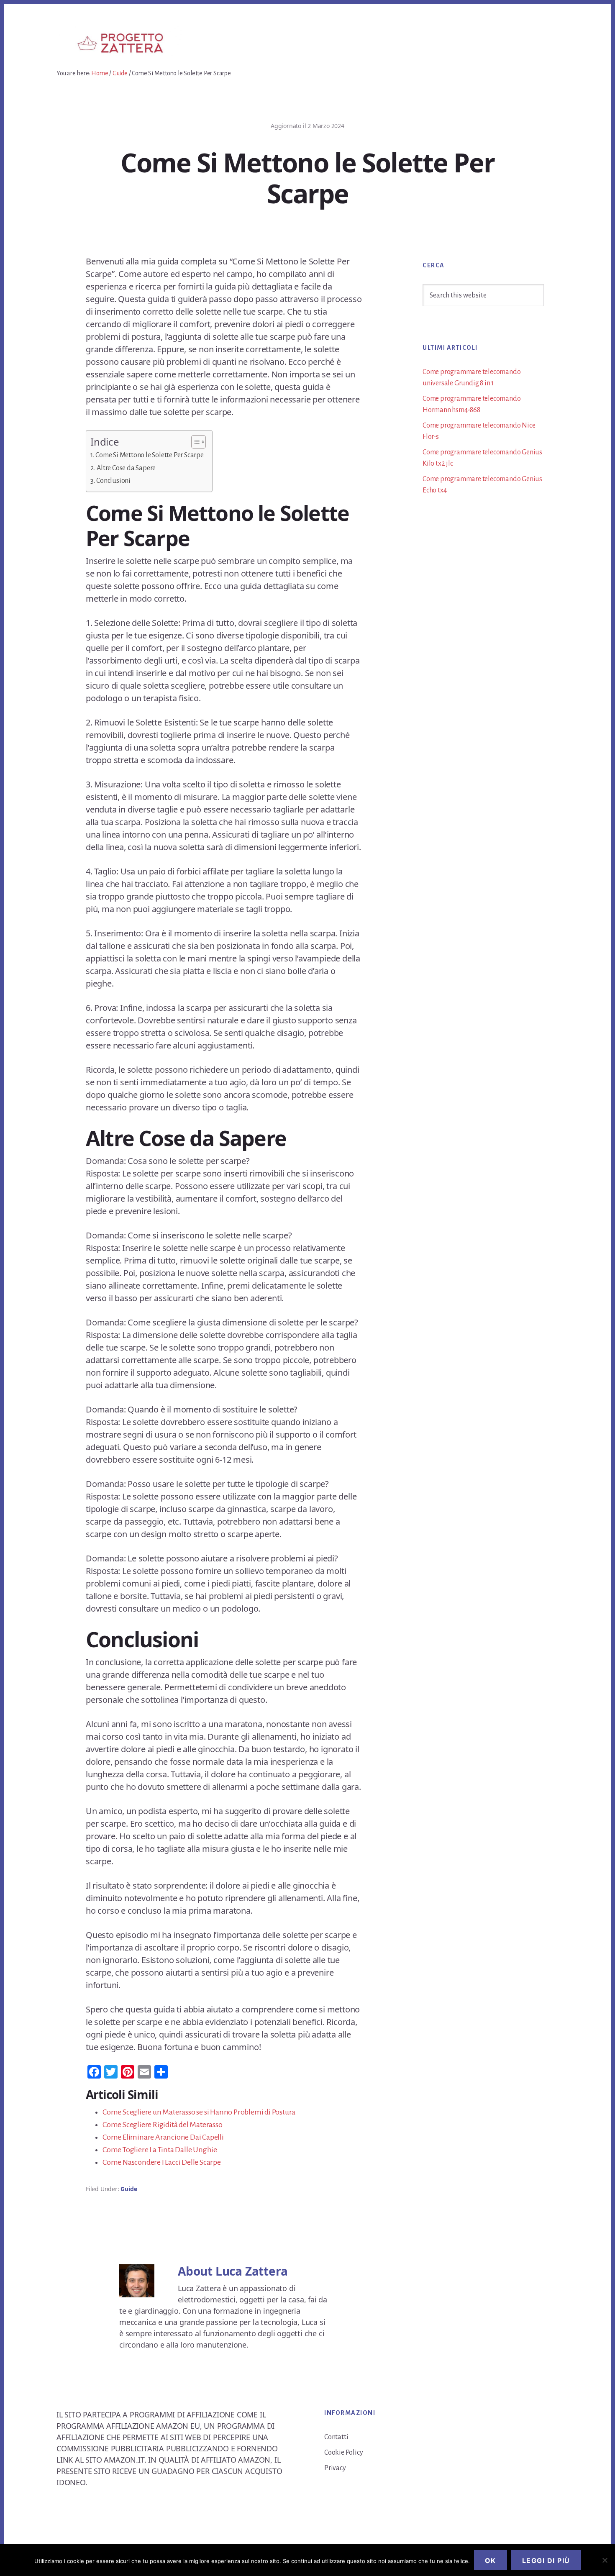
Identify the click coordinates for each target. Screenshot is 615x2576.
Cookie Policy (343, 2453)
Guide (129, 2189)
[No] (605, 2560)
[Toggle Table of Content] (194, 442)
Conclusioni (113, 481)
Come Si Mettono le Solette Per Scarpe (150, 455)
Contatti (336, 2437)
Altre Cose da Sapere (126, 468)
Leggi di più (546, 2561)
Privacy (335, 2468)
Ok (491, 2561)
